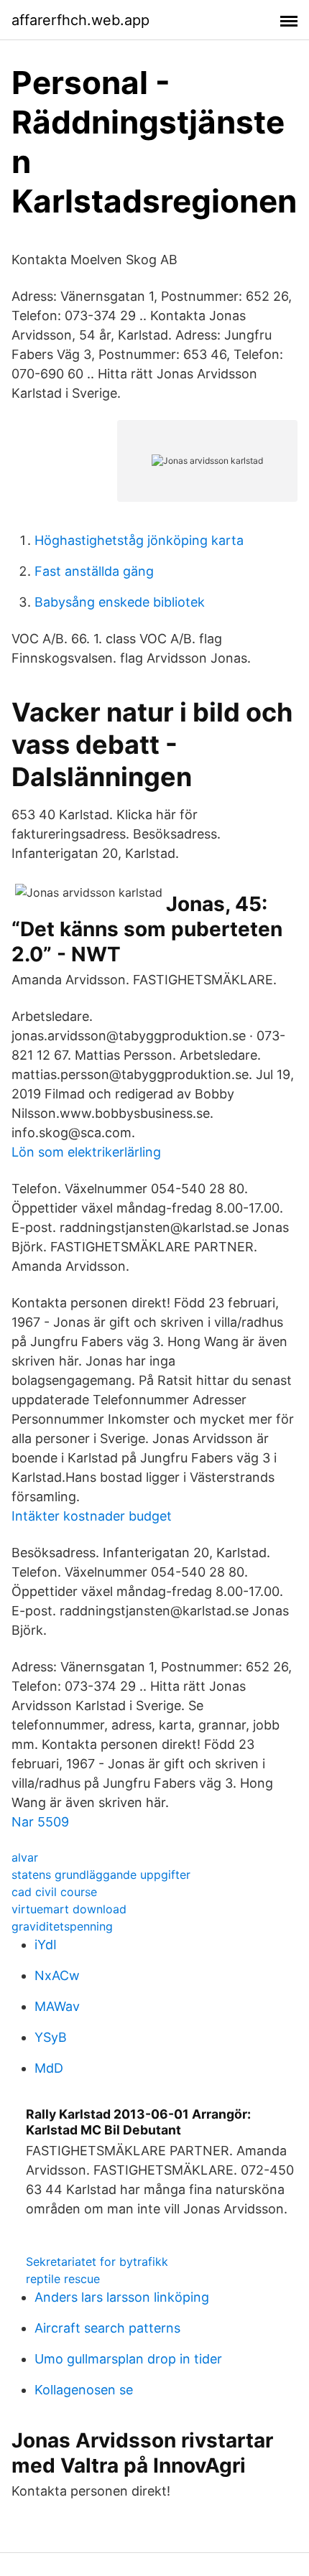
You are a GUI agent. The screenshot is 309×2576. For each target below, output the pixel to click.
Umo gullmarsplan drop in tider (128, 2359)
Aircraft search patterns (107, 2328)
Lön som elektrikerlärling (86, 1152)
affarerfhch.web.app (80, 20)
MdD (49, 2068)
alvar (25, 1857)
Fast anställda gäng (94, 571)
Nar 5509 (40, 1822)
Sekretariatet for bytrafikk (97, 2262)
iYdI (46, 1945)
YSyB (51, 2037)
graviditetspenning (62, 1926)
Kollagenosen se (84, 2390)
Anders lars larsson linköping (122, 2297)
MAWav (57, 2006)
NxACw (57, 1975)
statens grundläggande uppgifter (101, 1875)
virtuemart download (69, 1909)
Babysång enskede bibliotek (120, 602)
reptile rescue (63, 2279)
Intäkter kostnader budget (92, 1516)
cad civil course (54, 1892)
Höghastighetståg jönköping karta (139, 540)
